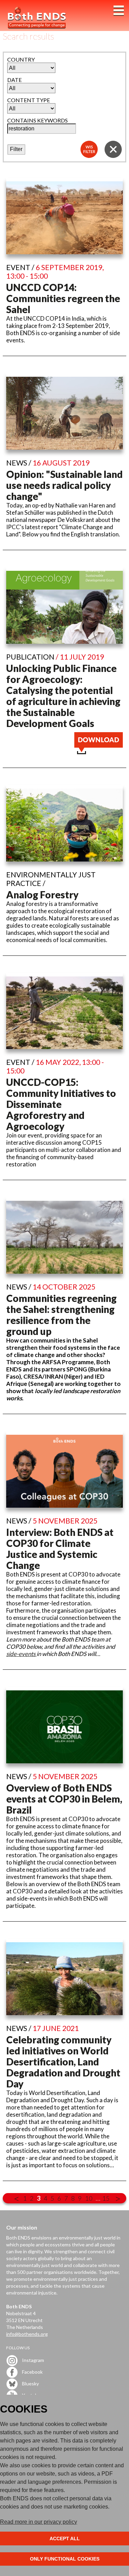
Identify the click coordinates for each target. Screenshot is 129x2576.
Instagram (33, 2360)
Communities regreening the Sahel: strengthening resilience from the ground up (61, 1315)
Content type (29, 100)
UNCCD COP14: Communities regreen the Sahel (63, 298)
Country (21, 59)
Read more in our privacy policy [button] (39, 2522)
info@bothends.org (27, 2334)
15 (106, 2198)
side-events (21, 1654)
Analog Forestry (42, 895)
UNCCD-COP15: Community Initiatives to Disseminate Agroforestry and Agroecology (61, 1104)
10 (89, 2198)
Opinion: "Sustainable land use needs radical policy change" (64, 485)
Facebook (32, 2371)
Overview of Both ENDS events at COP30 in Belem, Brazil (64, 1799)
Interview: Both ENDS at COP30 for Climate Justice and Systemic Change (60, 1549)
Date (14, 80)
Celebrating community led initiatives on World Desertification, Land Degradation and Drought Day (63, 2062)
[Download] (99, 752)
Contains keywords (37, 120)
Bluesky (30, 2383)
